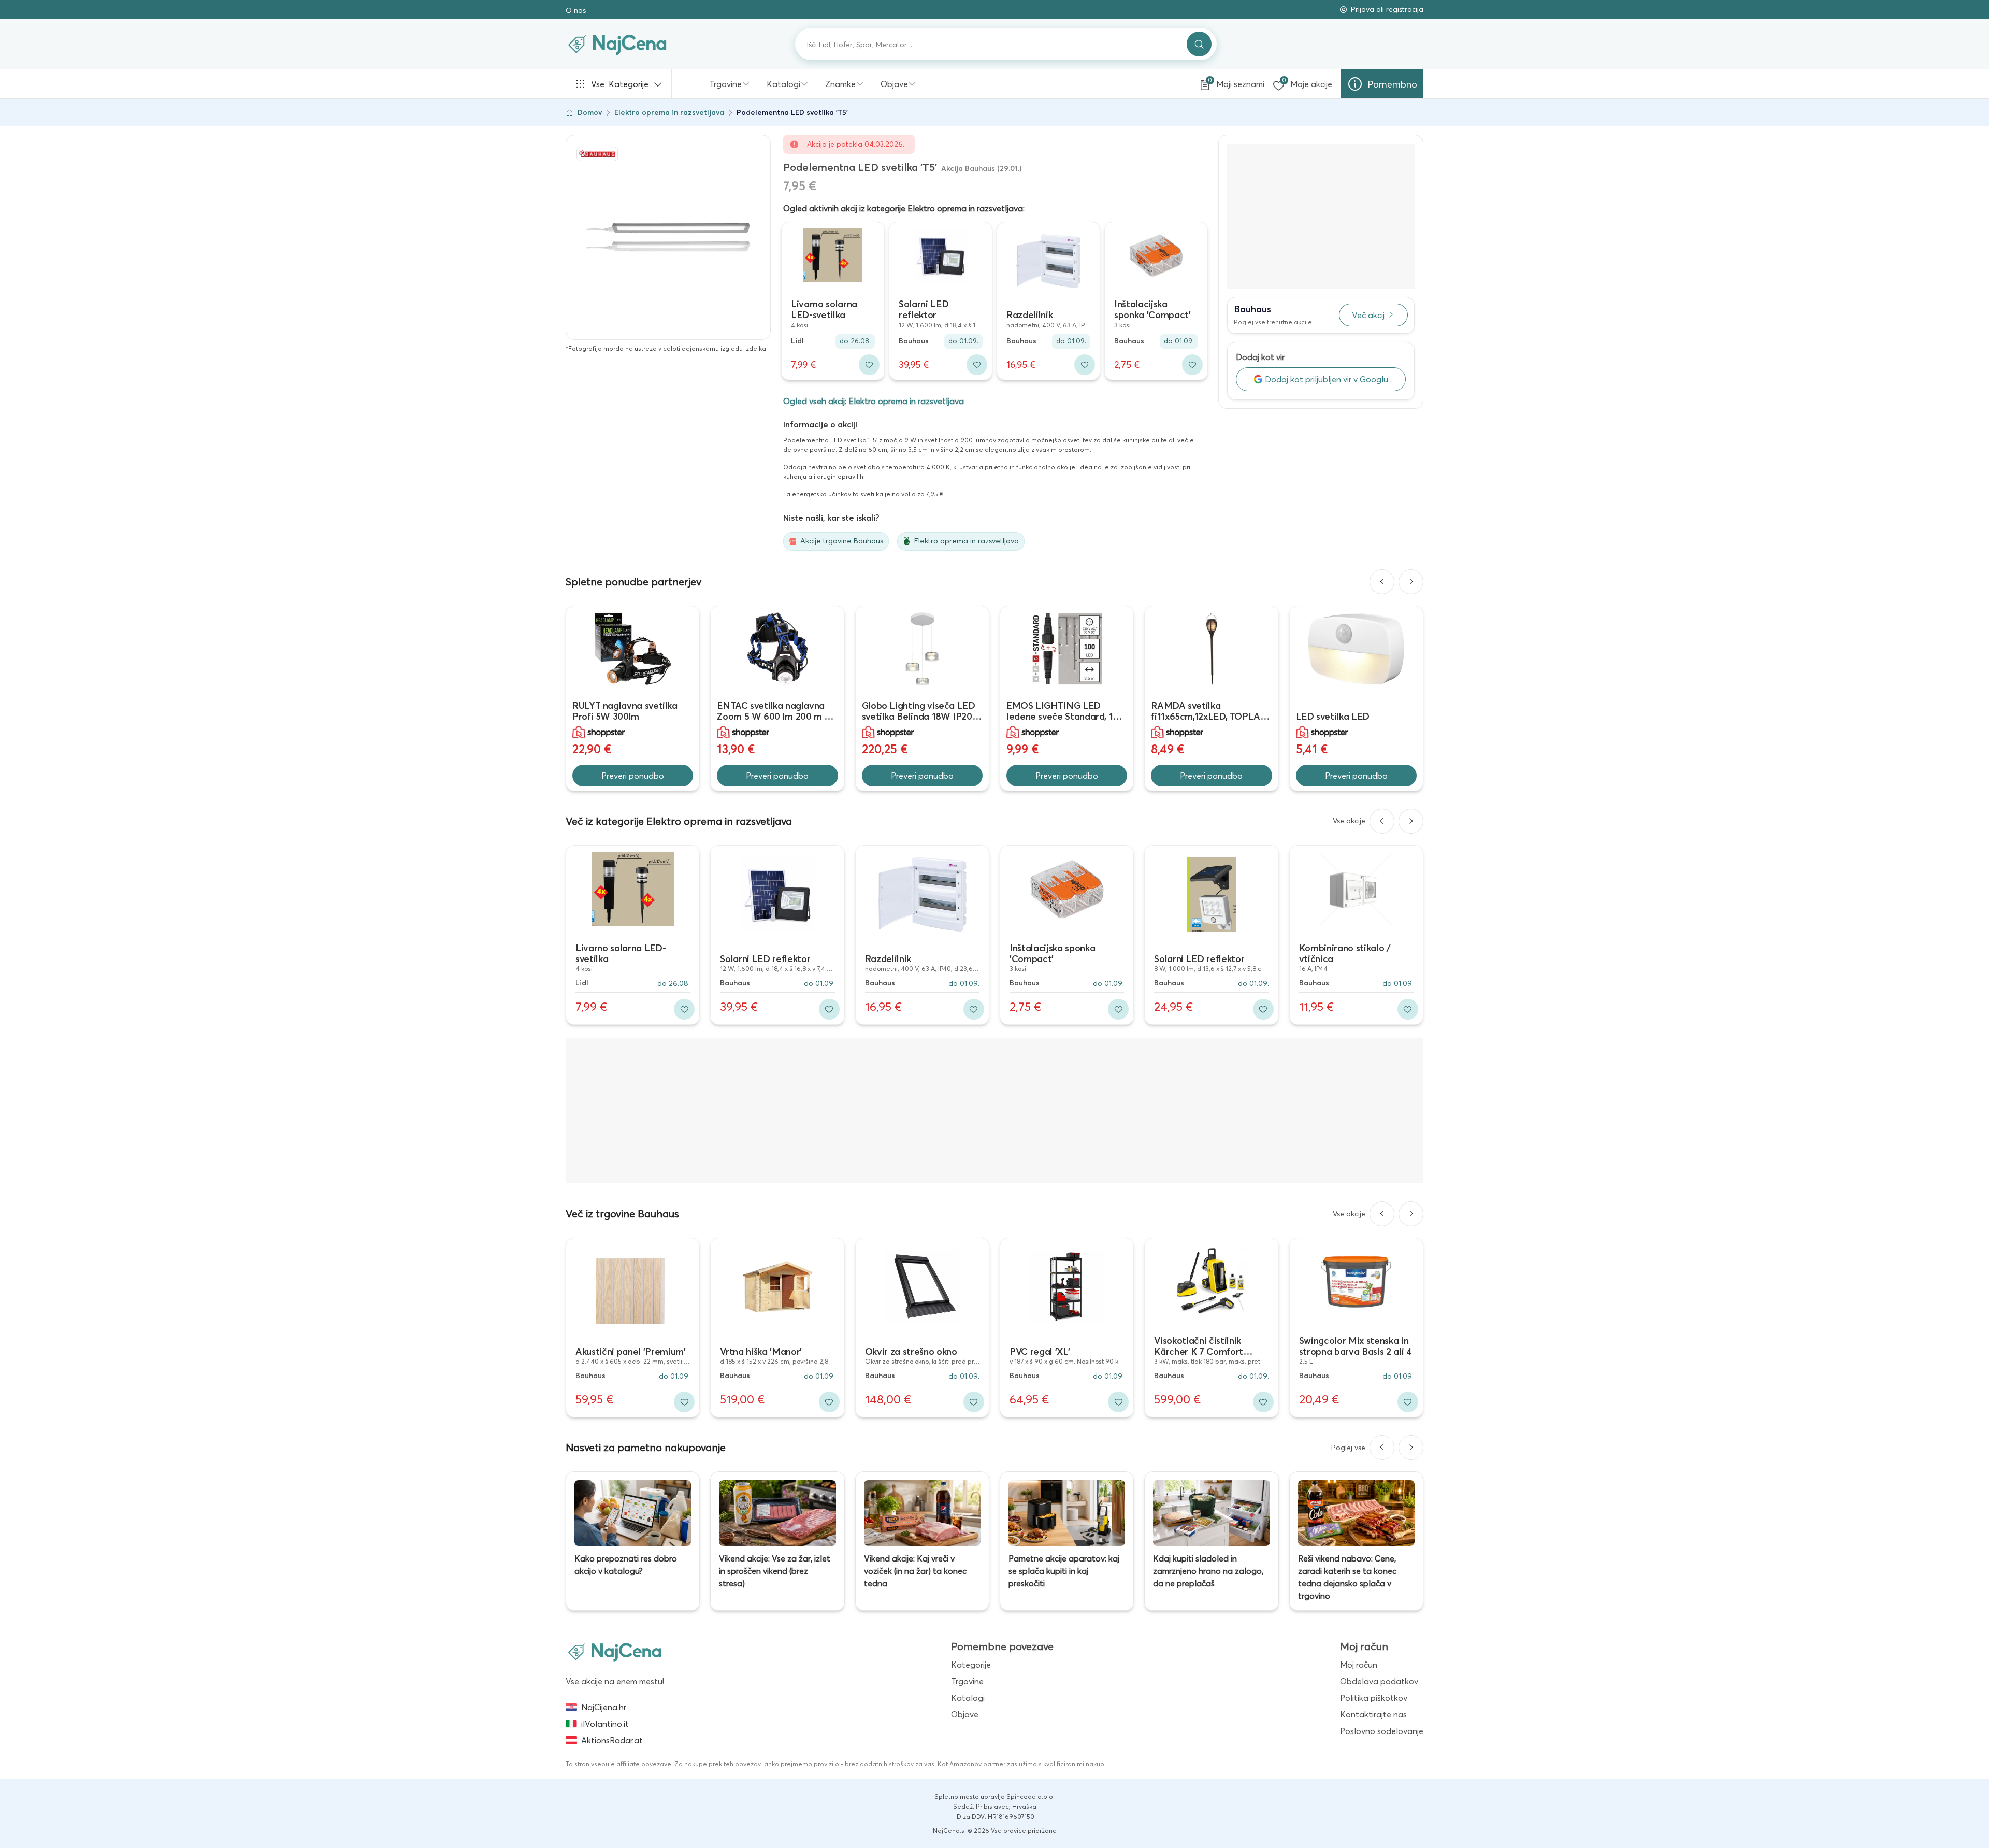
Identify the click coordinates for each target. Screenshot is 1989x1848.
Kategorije (620, 84)
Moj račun (1359, 1665)
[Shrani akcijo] (869, 365)
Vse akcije (1349, 821)
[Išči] (1199, 44)
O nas (576, 10)
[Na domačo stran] (615, 1652)
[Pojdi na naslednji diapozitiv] (1411, 582)
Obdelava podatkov (1379, 1681)
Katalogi (783, 84)
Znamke (840, 84)
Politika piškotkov (1374, 1698)
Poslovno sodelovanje (1382, 1731)
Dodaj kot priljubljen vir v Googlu (1327, 379)
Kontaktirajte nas (1373, 1714)
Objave (894, 84)
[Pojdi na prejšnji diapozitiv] (1382, 582)
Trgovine (725, 84)
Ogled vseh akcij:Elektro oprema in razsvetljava (874, 401)
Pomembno (1392, 84)
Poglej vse (1348, 1448)
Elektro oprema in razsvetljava (669, 112)
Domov (590, 112)
